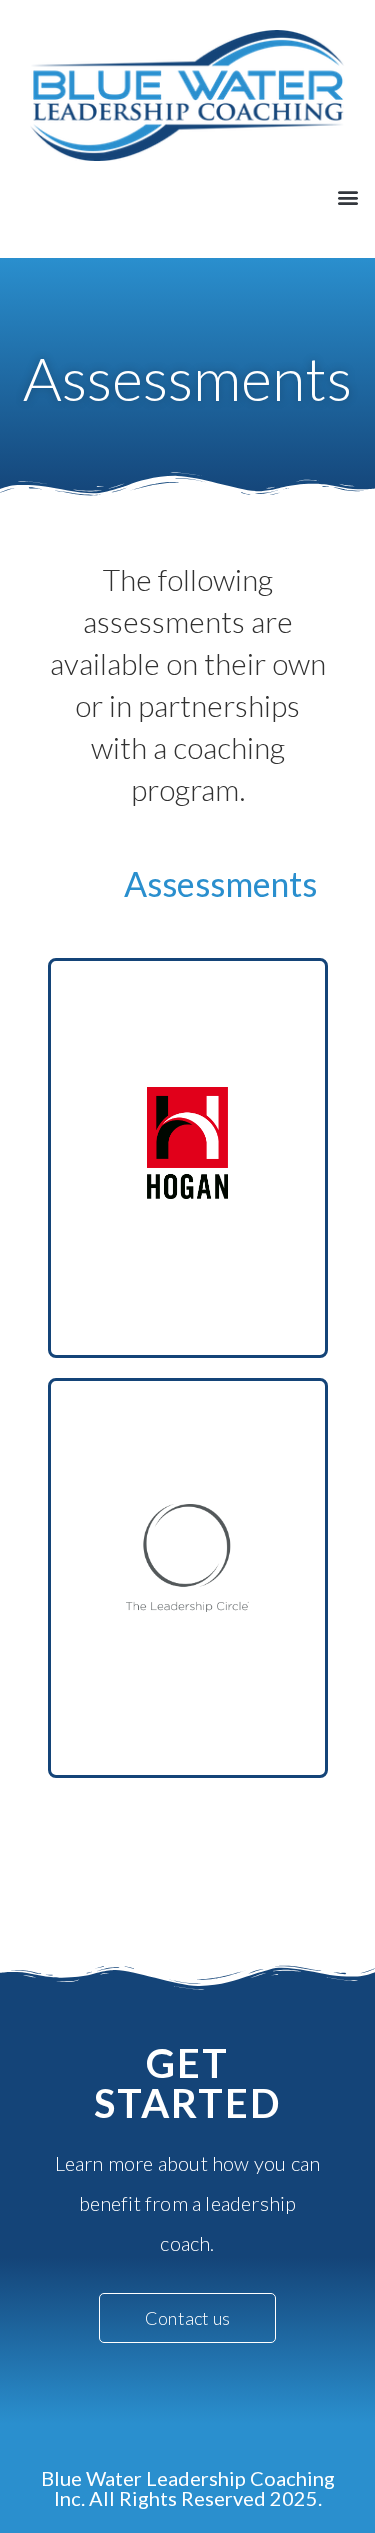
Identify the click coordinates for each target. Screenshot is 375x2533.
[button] (348, 197)
